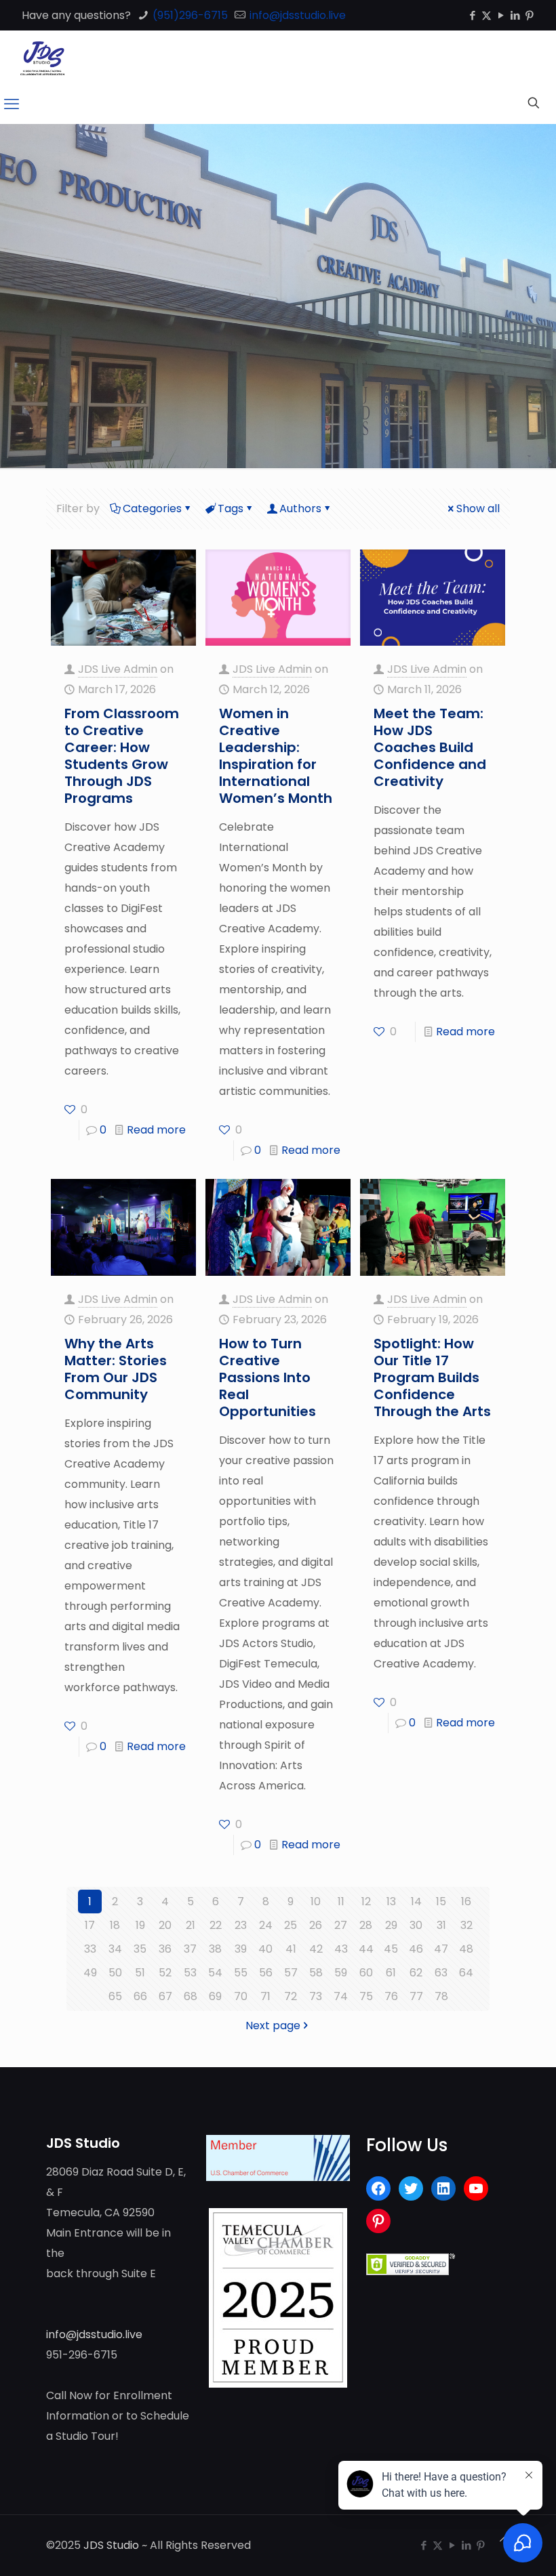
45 (391, 1949)
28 (366, 1925)
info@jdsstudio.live (296, 15)
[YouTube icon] (501, 15)
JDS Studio (111, 2545)
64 (466, 1973)
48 (466, 1949)
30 (416, 1925)
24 (266, 1925)
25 (291, 1925)
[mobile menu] (12, 104)
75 (366, 1996)
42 (316, 1949)
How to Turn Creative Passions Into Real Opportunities (267, 1377)
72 (291, 1996)
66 (140, 1996)
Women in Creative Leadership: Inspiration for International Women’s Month (276, 756)
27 (341, 1925)
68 (191, 1996)
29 (391, 1925)
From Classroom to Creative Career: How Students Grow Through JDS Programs (122, 756)
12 (366, 1902)
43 (341, 1949)
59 (341, 1973)
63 (441, 1973)
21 (191, 1925)
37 (190, 1949)
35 (140, 1949)
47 (441, 1949)
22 (216, 1925)
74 (341, 1996)
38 (215, 1949)
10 (316, 1902)
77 (416, 1996)
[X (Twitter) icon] (487, 15)
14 (416, 1902)
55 (241, 1973)
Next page (273, 2026)
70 (241, 1996)
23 (241, 1925)
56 (266, 1973)
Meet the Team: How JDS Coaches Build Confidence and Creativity (430, 747)
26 (316, 1925)
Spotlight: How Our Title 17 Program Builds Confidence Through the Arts (432, 1377)
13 (391, 1902)
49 (90, 1973)
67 (165, 1996)
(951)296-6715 (189, 15)
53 (190, 1973)
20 (165, 1925)
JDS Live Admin (118, 669)
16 (466, 1902)
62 (416, 1973)
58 (316, 1973)
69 (215, 1996)
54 (215, 1973)
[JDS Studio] (42, 58)
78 (441, 1996)
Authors (300, 508)
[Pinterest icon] (529, 15)
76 (391, 1996)
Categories (152, 508)
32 (466, 1925)
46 (416, 1949)
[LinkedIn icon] (515, 15)
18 (115, 1925)
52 (165, 1973)
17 (90, 1925)
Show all (478, 508)
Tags (231, 508)
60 (366, 1973)
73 (316, 1996)
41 (291, 1949)
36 (165, 1949)
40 (265, 1949)
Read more (156, 1130)
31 (441, 1925)
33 (90, 1949)
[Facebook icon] (472, 15)
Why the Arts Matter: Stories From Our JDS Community (116, 1369)
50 (115, 1973)
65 (115, 1996)
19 (140, 1925)
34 (115, 1949)
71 (265, 1996)
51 (140, 1973)
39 (241, 1949)
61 (391, 1973)
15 (441, 1902)
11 (341, 1902)
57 (291, 1973)
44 (366, 1949)
